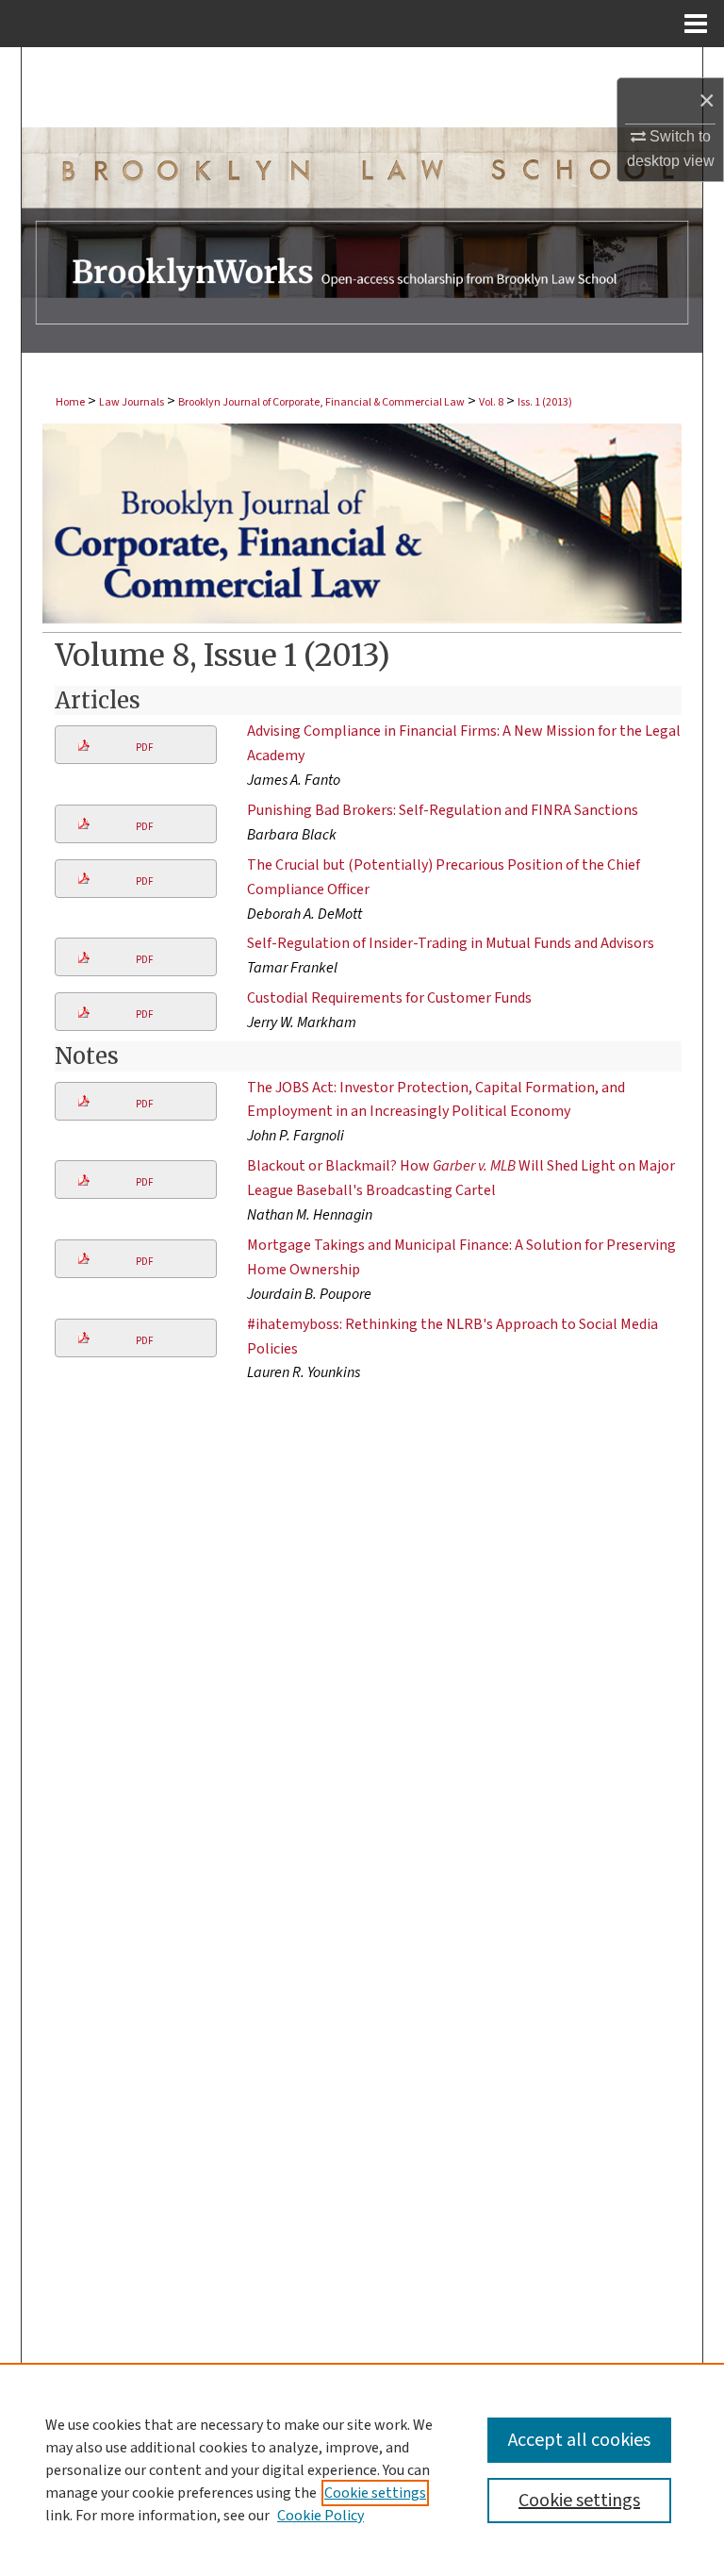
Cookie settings (375, 2493)
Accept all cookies (579, 2440)
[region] (362, 2469)
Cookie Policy (321, 2516)
